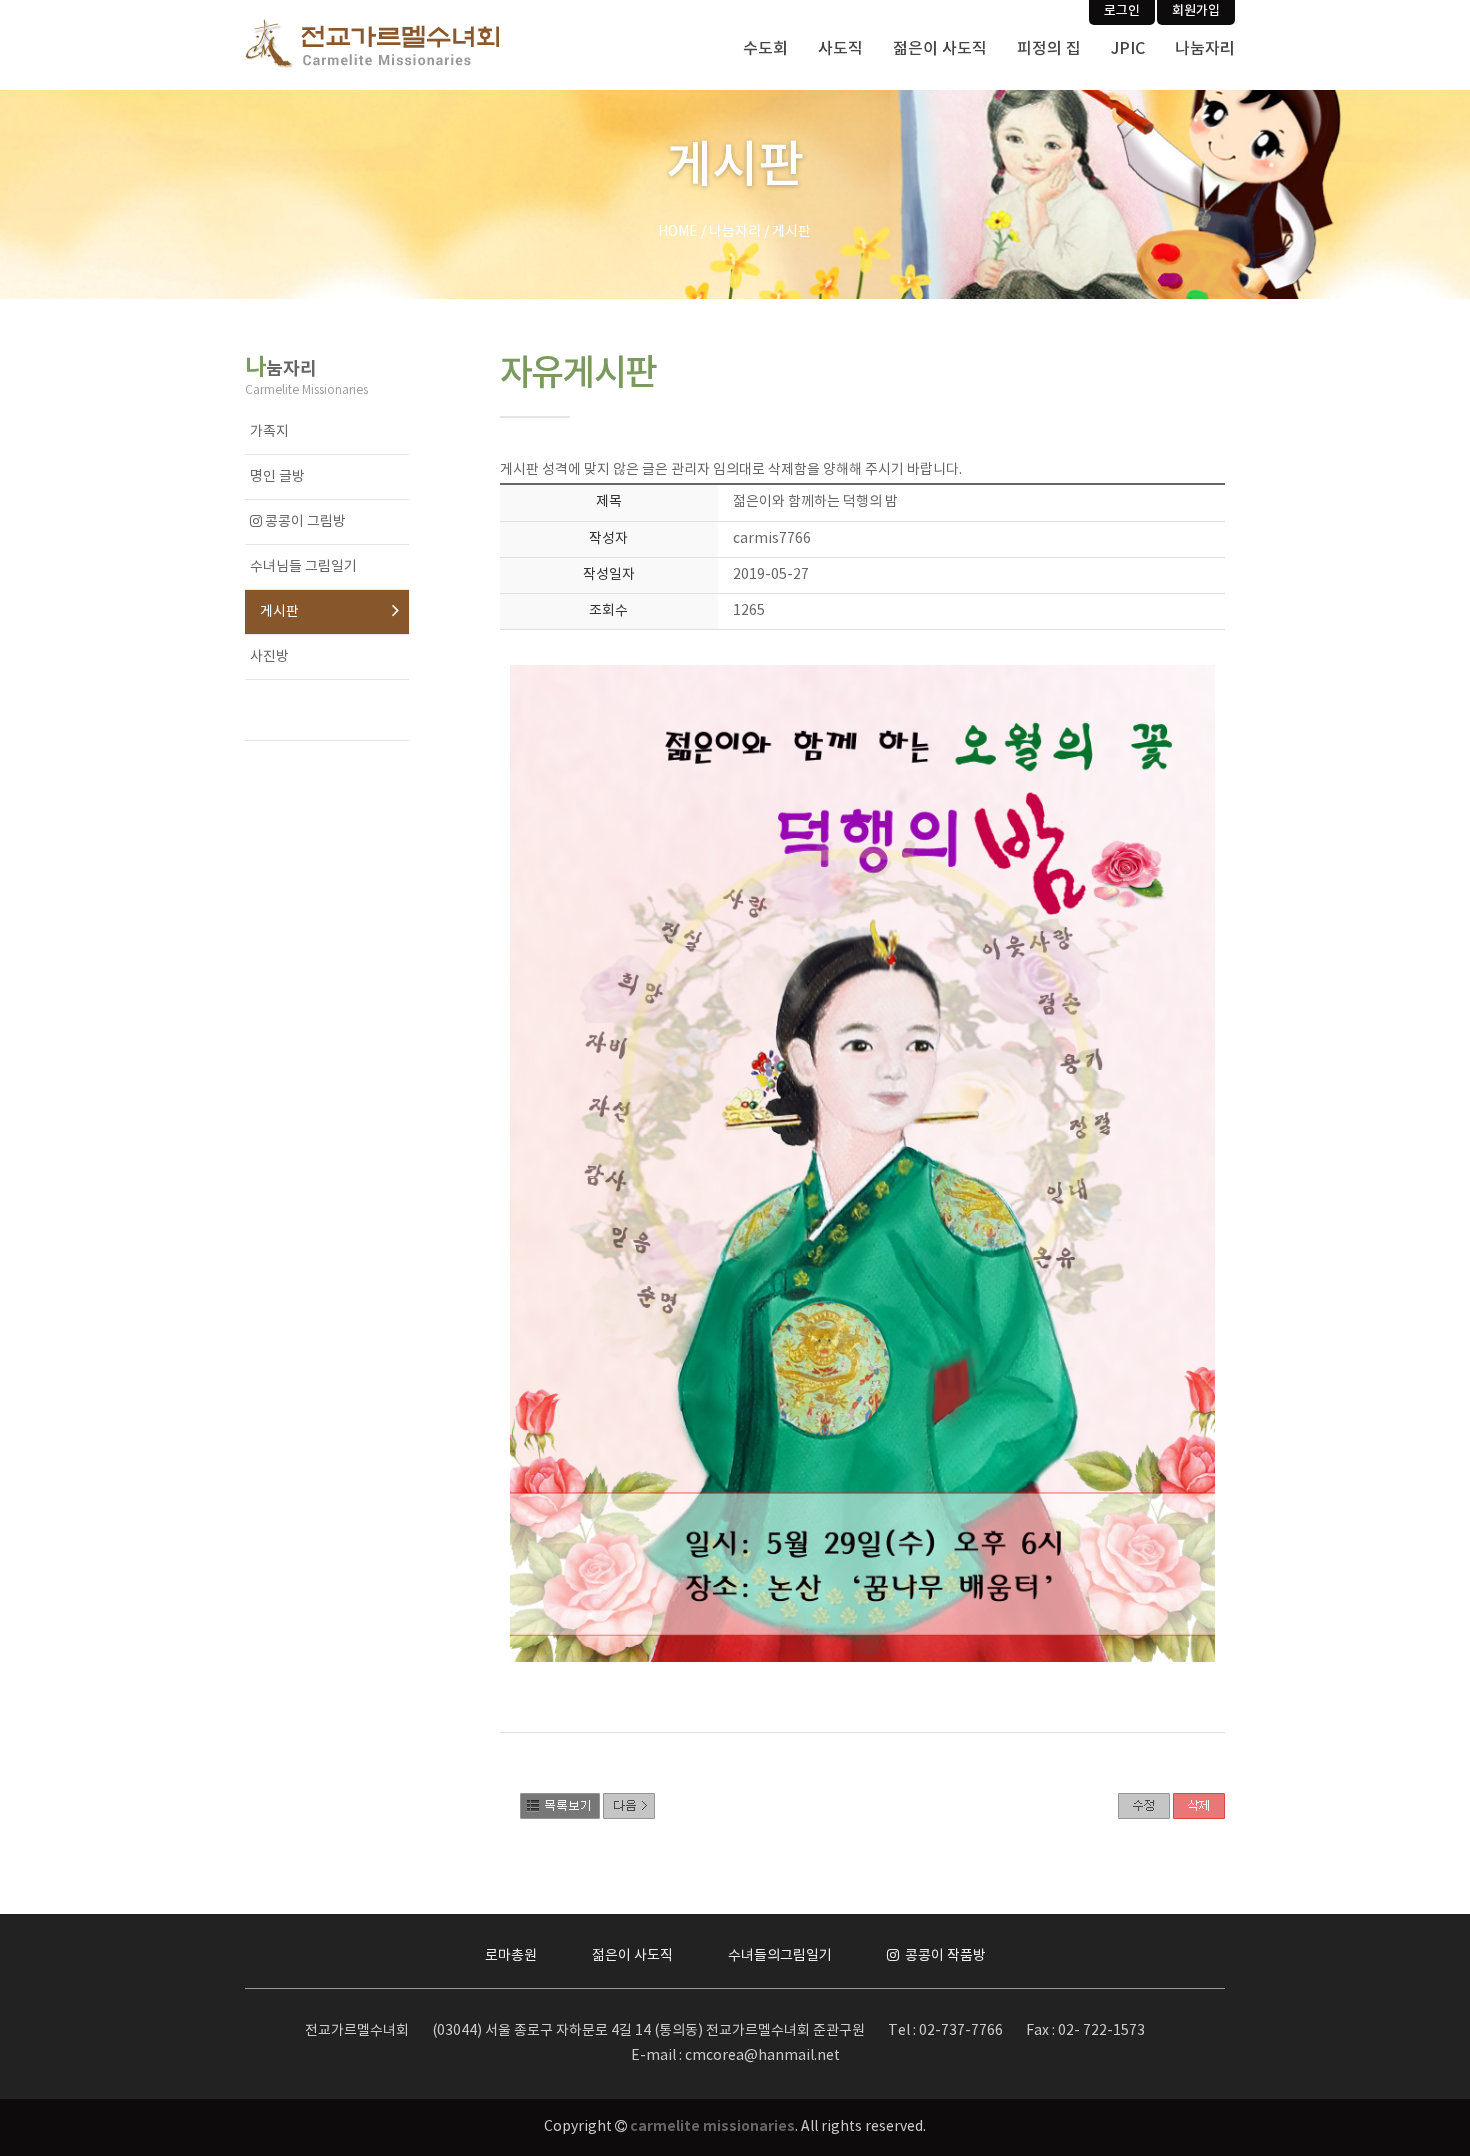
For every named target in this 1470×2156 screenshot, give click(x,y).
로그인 (1122, 11)
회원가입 (1196, 11)
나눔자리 (1205, 49)
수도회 (765, 49)
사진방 (269, 657)
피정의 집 (1049, 49)
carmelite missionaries (712, 2126)
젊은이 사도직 (940, 49)
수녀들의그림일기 (780, 1956)
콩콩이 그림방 (304, 522)
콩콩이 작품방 (944, 1956)
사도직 (840, 49)
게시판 (279, 612)
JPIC (1128, 49)
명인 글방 (277, 477)
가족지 (269, 432)
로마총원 (511, 1956)
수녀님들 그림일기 (303, 567)
